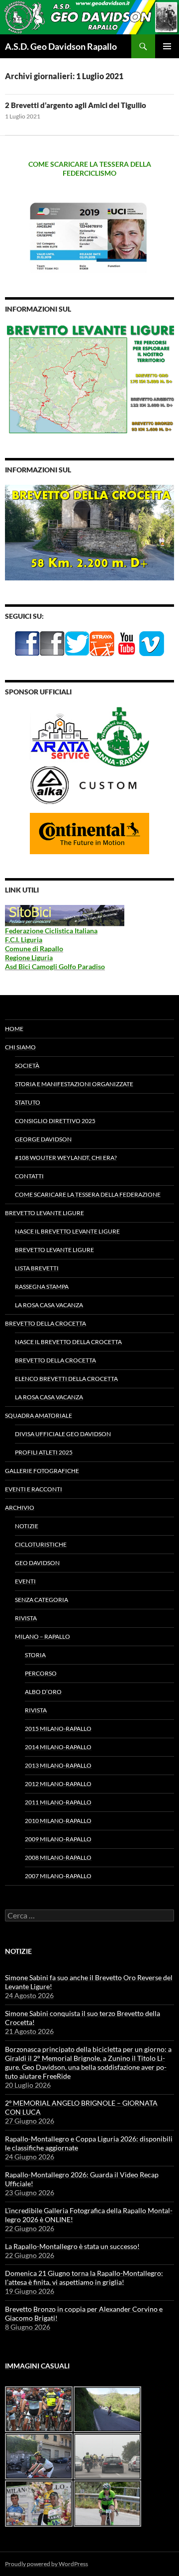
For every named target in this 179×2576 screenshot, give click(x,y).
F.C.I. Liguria (24, 940)
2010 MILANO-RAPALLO (58, 1821)
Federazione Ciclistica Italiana (51, 931)
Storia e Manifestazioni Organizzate (74, 1084)
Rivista (26, 1618)
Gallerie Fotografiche (42, 1471)
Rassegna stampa (42, 1287)
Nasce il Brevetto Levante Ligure (67, 1231)
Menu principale (167, 46)
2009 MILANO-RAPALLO (58, 1839)
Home (14, 1029)
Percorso (41, 1673)
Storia (35, 1655)
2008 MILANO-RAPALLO (58, 1857)
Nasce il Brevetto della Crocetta (68, 1342)
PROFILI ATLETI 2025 (44, 1452)
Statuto (28, 1102)
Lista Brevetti (37, 1268)
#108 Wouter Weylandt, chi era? (66, 1158)
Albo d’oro (43, 1692)
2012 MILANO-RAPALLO (58, 1784)
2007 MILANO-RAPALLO (58, 1876)
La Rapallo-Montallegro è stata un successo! (72, 2246)
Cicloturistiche (41, 1544)
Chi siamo (20, 1047)
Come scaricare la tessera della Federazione (88, 1194)
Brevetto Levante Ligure (45, 1213)
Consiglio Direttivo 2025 (55, 1121)
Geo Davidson (37, 1563)
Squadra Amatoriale (39, 1415)
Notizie (27, 1526)
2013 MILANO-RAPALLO (58, 1765)
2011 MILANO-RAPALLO (58, 1802)
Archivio (20, 1508)
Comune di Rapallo (34, 949)
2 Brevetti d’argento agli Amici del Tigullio (76, 105)
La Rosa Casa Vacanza (49, 1305)
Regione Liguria (29, 957)
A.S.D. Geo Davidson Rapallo (61, 46)
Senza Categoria (42, 1600)
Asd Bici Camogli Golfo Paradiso (55, 966)
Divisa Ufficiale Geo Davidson (63, 1434)
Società (27, 1065)
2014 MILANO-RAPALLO (58, 1747)
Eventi (25, 1581)
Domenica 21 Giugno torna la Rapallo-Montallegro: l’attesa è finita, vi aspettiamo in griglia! (84, 2278)
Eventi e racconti (34, 1489)
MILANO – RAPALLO (43, 1636)
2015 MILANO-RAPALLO (58, 1729)
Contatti (29, 1176)
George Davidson (43, 1139)
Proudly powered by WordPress (46, 2564)
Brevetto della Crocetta (45, 1323)
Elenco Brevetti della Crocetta (66, 1379)
